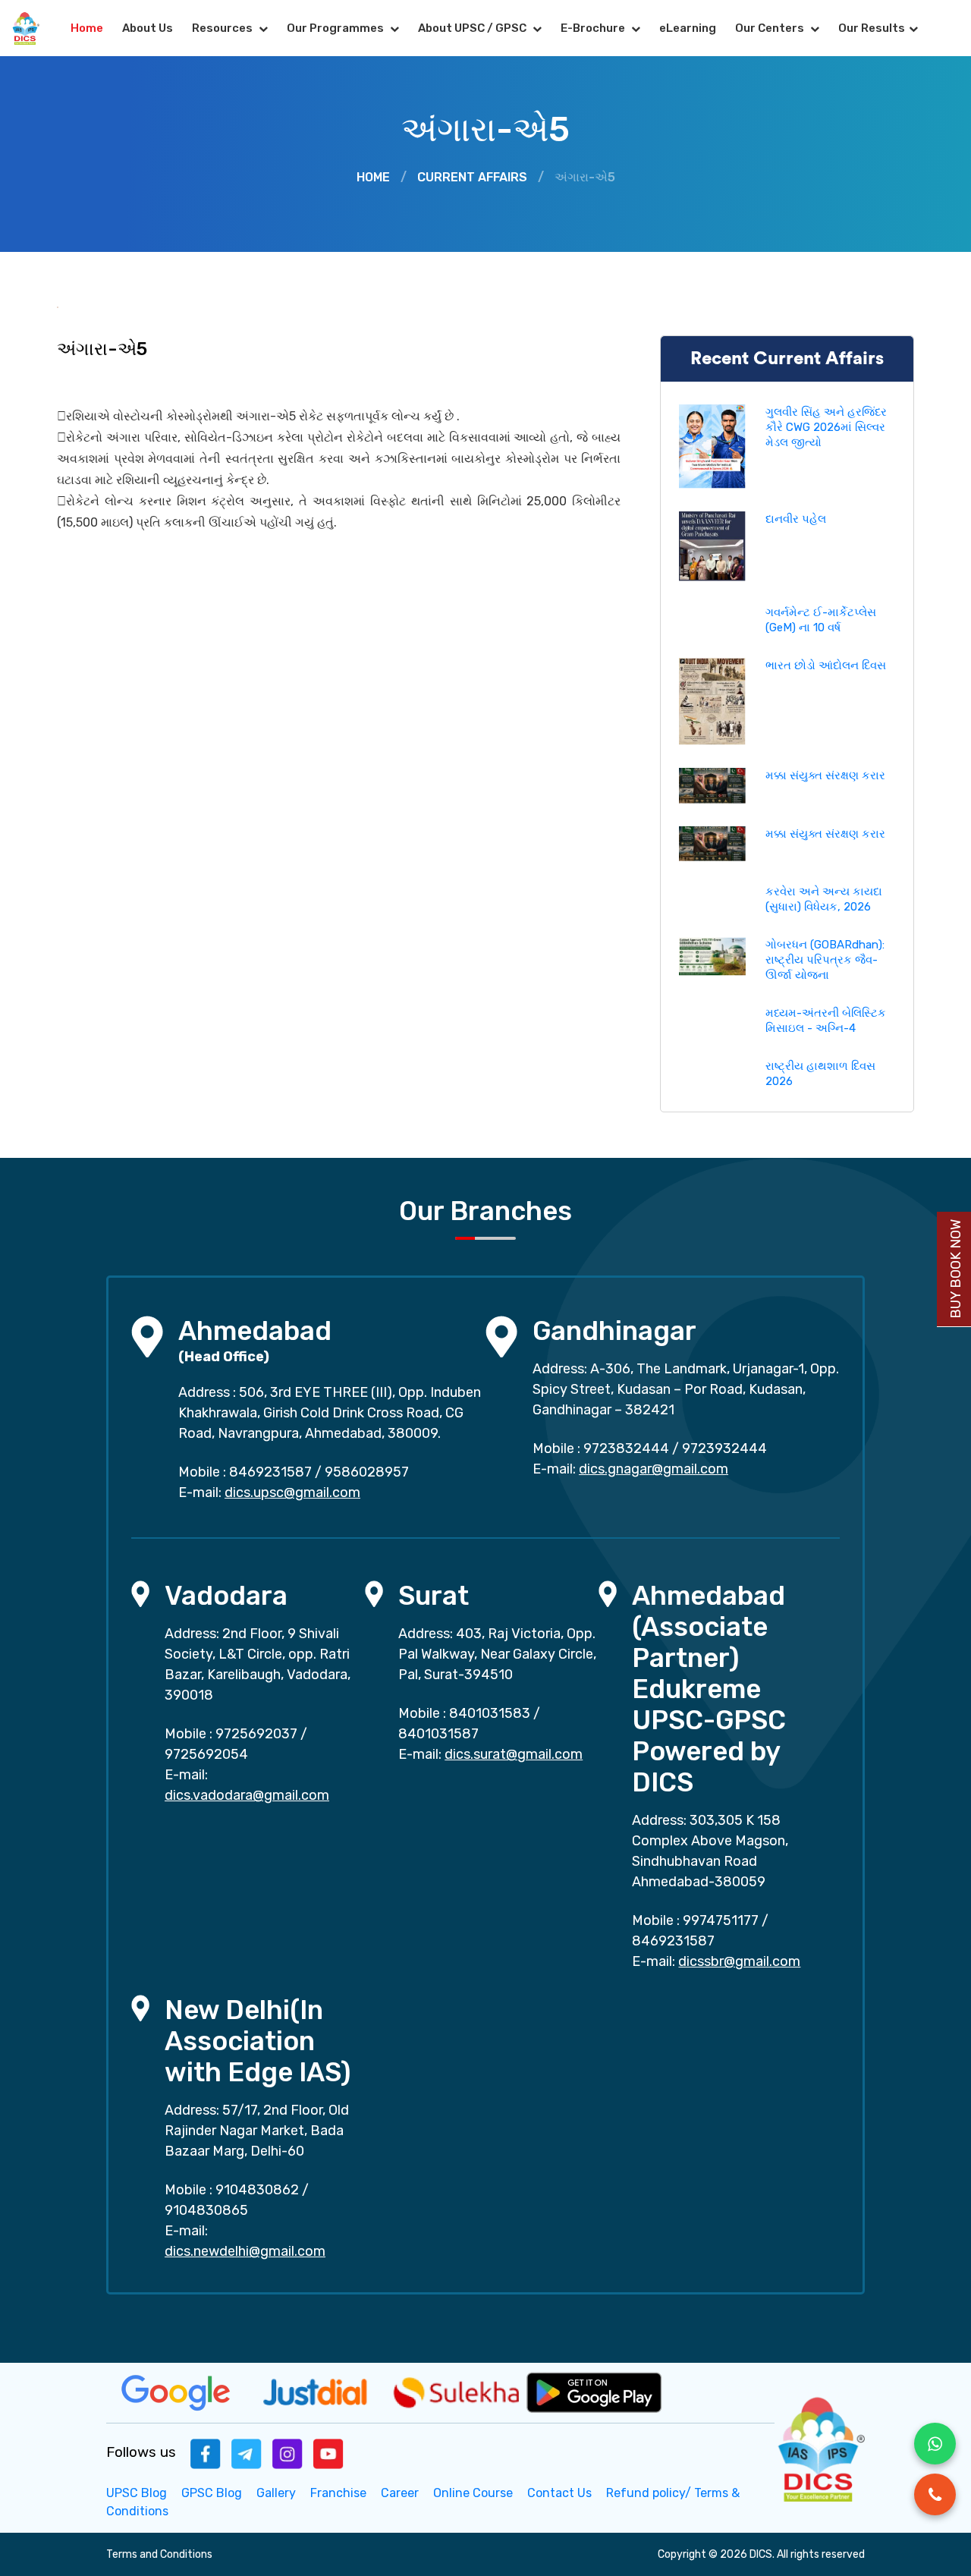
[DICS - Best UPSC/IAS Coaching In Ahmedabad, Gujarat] (820, 2447)
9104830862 (257, 2190)
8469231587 (270, 1472)
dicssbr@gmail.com (739, 1961)
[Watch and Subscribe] (328, 2453)
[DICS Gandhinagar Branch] (501, 1336)
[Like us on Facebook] (206, 2453)
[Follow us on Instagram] (288, 2453)
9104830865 (206, 2210)
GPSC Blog (212, 2493)
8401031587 (438, 1734)
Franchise (338, 2493)
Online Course (473, 2493)
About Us (148, 28)
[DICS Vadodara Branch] (140, 1593)
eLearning (688, 28)
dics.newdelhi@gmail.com (245, 2251)
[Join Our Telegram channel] (247, 2453)
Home (87, 28)
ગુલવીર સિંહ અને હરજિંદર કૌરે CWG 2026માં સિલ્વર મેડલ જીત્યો (826, 427)
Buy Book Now (956, 1269)
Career (400, 2493)
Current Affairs (472, 177)
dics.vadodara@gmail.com (247, 1795)
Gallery (276, 2493)
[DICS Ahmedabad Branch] (147, 1336)
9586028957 (367, 1472)
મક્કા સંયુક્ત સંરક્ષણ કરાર (825, 775)
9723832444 (626, 1448)
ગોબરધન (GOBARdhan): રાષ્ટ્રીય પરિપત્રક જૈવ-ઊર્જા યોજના (825, 960)
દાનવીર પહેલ (796, 519)
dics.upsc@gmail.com (292, 1492)
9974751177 (721, 1920)
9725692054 (206, 1754)
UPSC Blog (137, 2493)
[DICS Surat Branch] (374, 1593)
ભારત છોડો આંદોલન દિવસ (826, 665)
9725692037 (256, 1734)
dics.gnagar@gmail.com (654, 1469)
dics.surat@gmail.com (514, 1754)
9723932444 (724, 1448)
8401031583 (490, 1713)
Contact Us (559, 2493)
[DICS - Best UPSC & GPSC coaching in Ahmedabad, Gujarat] (31, 28)
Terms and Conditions (159, 2554)
